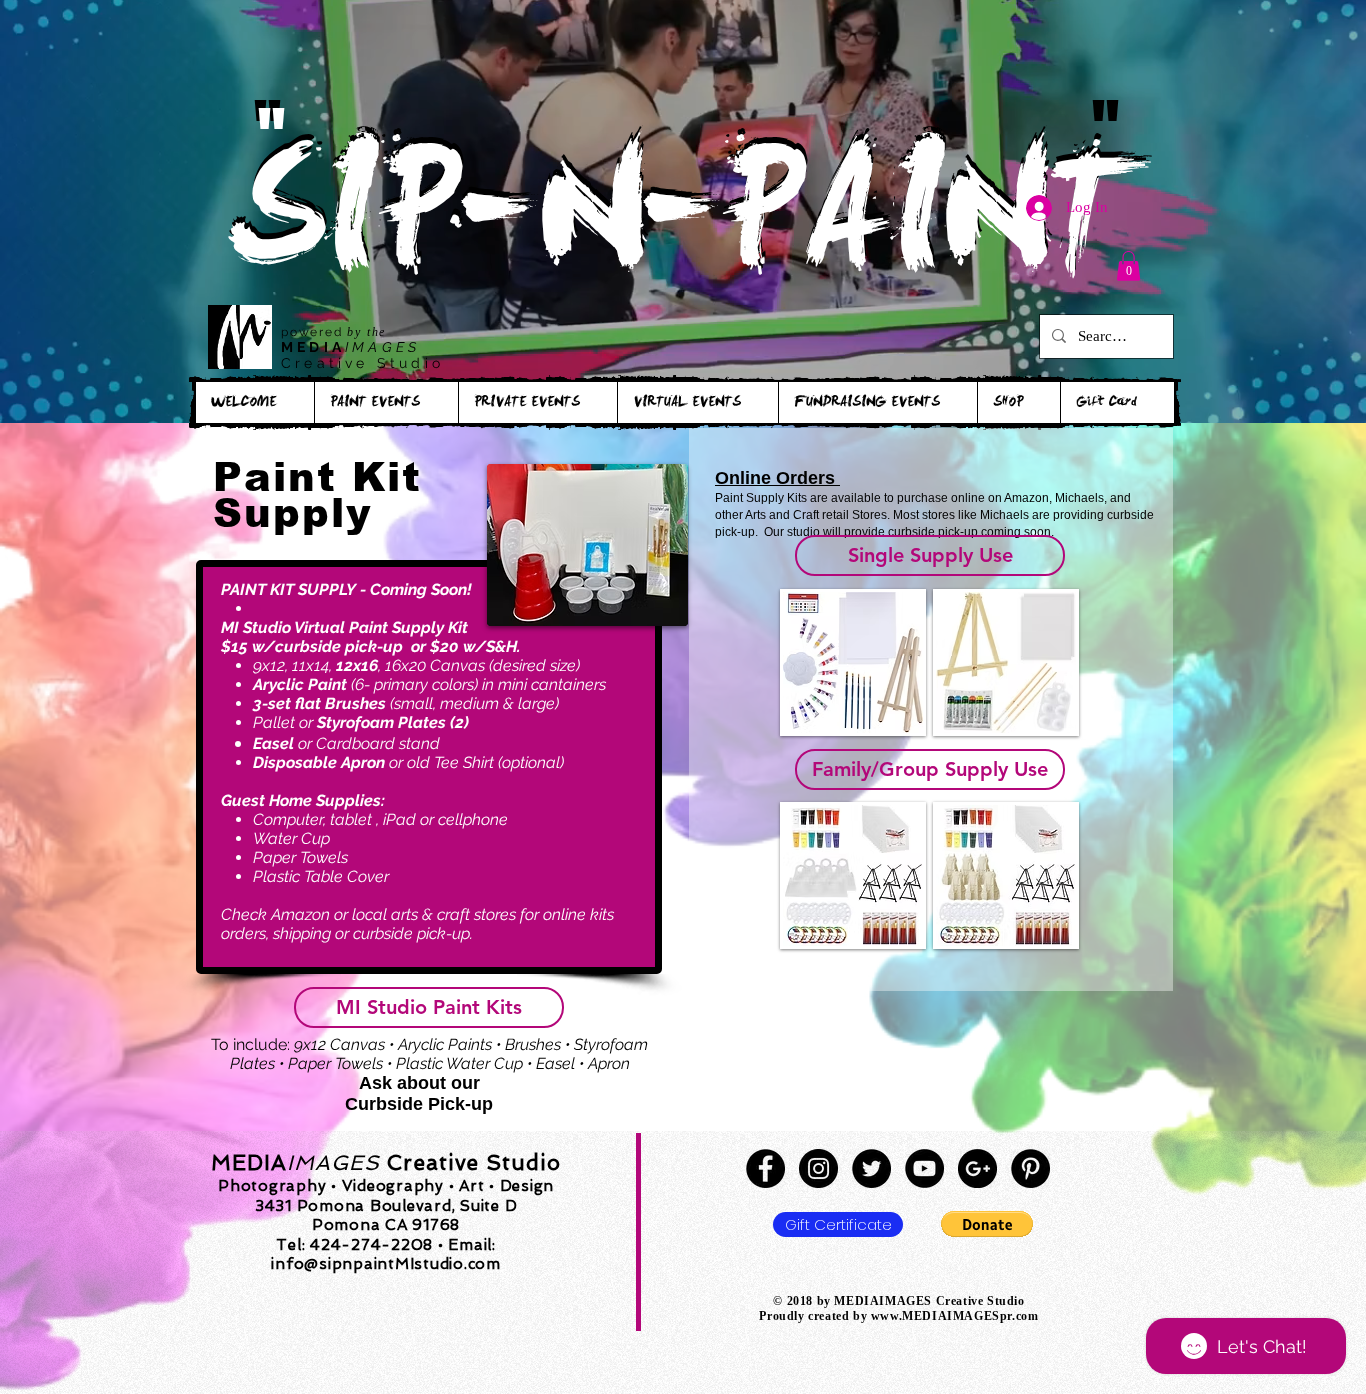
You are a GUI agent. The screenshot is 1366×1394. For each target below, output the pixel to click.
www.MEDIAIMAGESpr (941, 1316)
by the (366, 332)
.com (1025, 1316)
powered (314, 332)
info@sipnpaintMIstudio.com (386, 1264)
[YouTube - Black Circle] (924, 1168)
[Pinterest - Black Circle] (1030, 1168)
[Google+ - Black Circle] (977, 1168)
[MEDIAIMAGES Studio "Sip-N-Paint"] (765, 1168)
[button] (1128, 266)
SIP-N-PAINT (682, 227)
